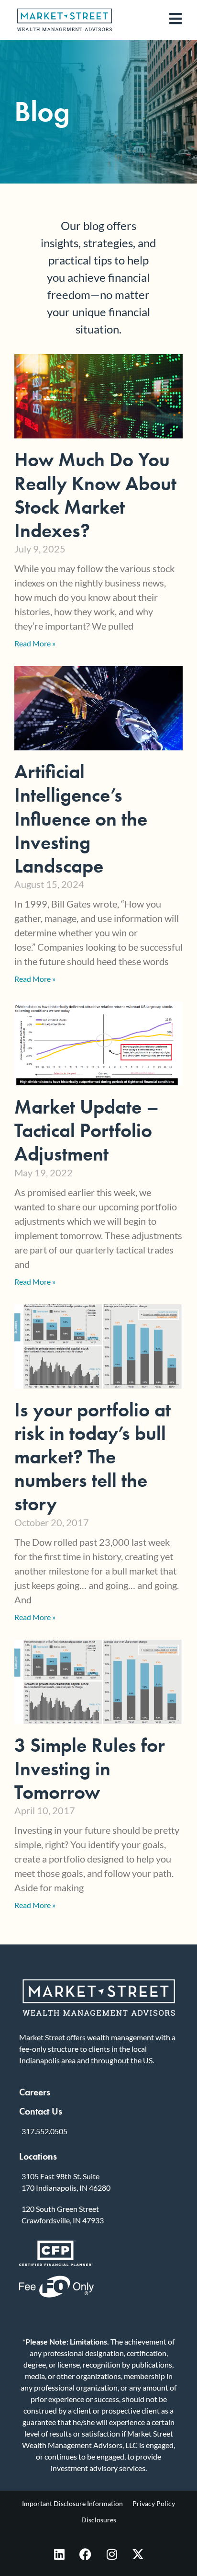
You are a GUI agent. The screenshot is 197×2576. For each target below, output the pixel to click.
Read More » (35, 643)
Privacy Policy (154, 2503)
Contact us (41, 2111)
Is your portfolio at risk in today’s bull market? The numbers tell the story (93, 1457)
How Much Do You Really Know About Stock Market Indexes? (95, 495)
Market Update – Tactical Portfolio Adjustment (87, 1130)
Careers (35, 2092)
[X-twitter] (138, 2554)
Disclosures (99, 2520)
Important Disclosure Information (72, 2503)
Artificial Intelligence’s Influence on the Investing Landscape (81, 819)
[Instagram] (112, 2554)
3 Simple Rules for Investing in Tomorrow (90, 1769)
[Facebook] (86, 2554)
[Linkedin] (59, 2554)
